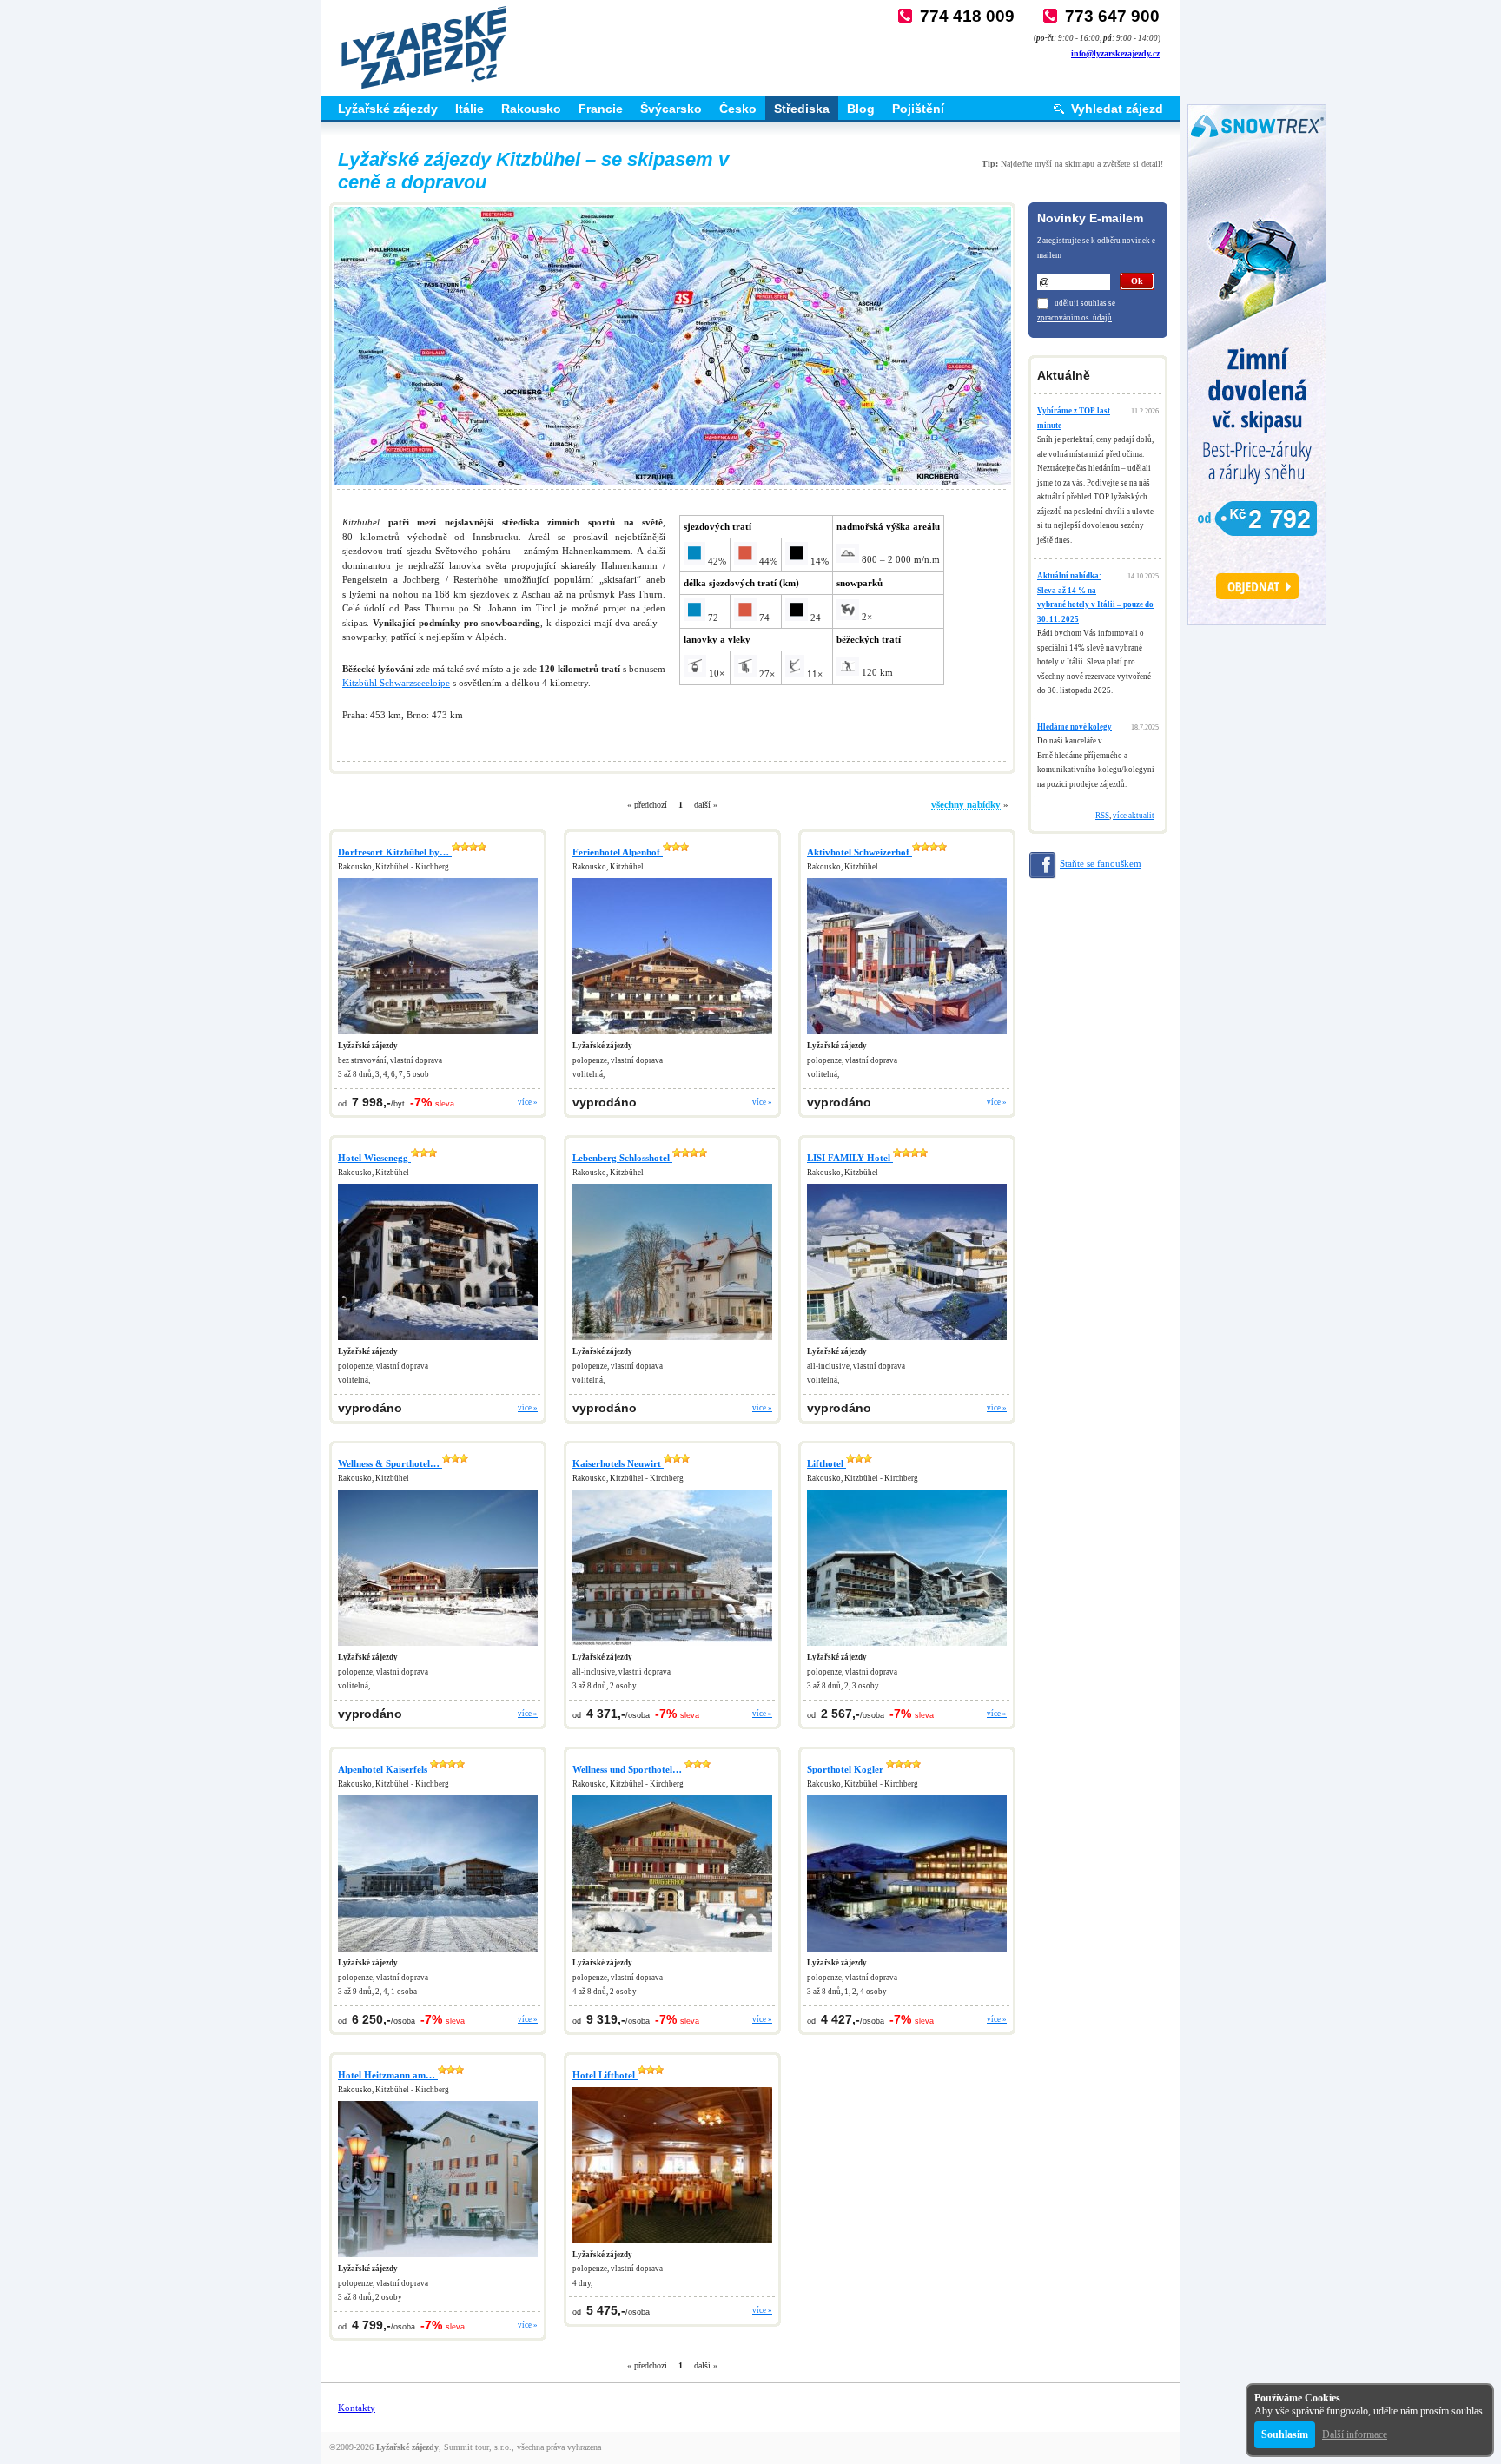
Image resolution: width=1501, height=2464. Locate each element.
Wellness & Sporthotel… (390, 1463)
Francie (601, 109)
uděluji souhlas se (1085, 303)
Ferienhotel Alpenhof (618, 852)
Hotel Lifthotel (605, 2075)
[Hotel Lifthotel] (672, 2244)
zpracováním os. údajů (1075, 318)
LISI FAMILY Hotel (850, 1158)
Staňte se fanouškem (1101, 863)
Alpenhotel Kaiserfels (384, 1769)
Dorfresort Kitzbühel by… (395, 852)
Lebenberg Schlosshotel (622, 1158)
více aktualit (1134, 816)
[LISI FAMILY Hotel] (907, 1341)
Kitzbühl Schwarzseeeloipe (396, 683)
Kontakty (357, 2408)
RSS (1102, 816)
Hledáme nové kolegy (1075, 727)
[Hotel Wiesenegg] (438, 1341)
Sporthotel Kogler (846, 1769)
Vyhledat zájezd (1117, 109)
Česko (738, 109)
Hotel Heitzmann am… (388, 2075)
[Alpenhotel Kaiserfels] (438, 1952)
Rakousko (531, 109)
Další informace (1355, 2434)
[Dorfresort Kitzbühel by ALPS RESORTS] (438, 1035)
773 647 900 (1112, 16)
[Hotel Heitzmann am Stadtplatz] (438, 2258)
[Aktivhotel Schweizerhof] (907, 1035)
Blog (861, 109)
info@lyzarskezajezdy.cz (1115, 53)
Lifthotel (827, 1463)
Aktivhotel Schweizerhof (860, 852)
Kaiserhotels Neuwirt (618, 1463)
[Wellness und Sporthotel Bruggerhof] (672, 1952)
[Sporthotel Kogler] (907, 1952)
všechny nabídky (966, 804)
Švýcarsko (671, 109)
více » (528, 1102)
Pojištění (918, 109)
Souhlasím (1285, 2434)
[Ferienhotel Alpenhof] (672, 1035)
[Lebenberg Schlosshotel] (672, 1341)
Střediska (802, 109)
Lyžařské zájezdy (388, 109)
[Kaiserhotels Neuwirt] (672, 1647)
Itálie (469, 109)
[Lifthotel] (907, 1647)
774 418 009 (967, 16)
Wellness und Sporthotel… (628, 1769)
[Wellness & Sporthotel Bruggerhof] (438, 1647)
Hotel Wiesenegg (374, 1158)
